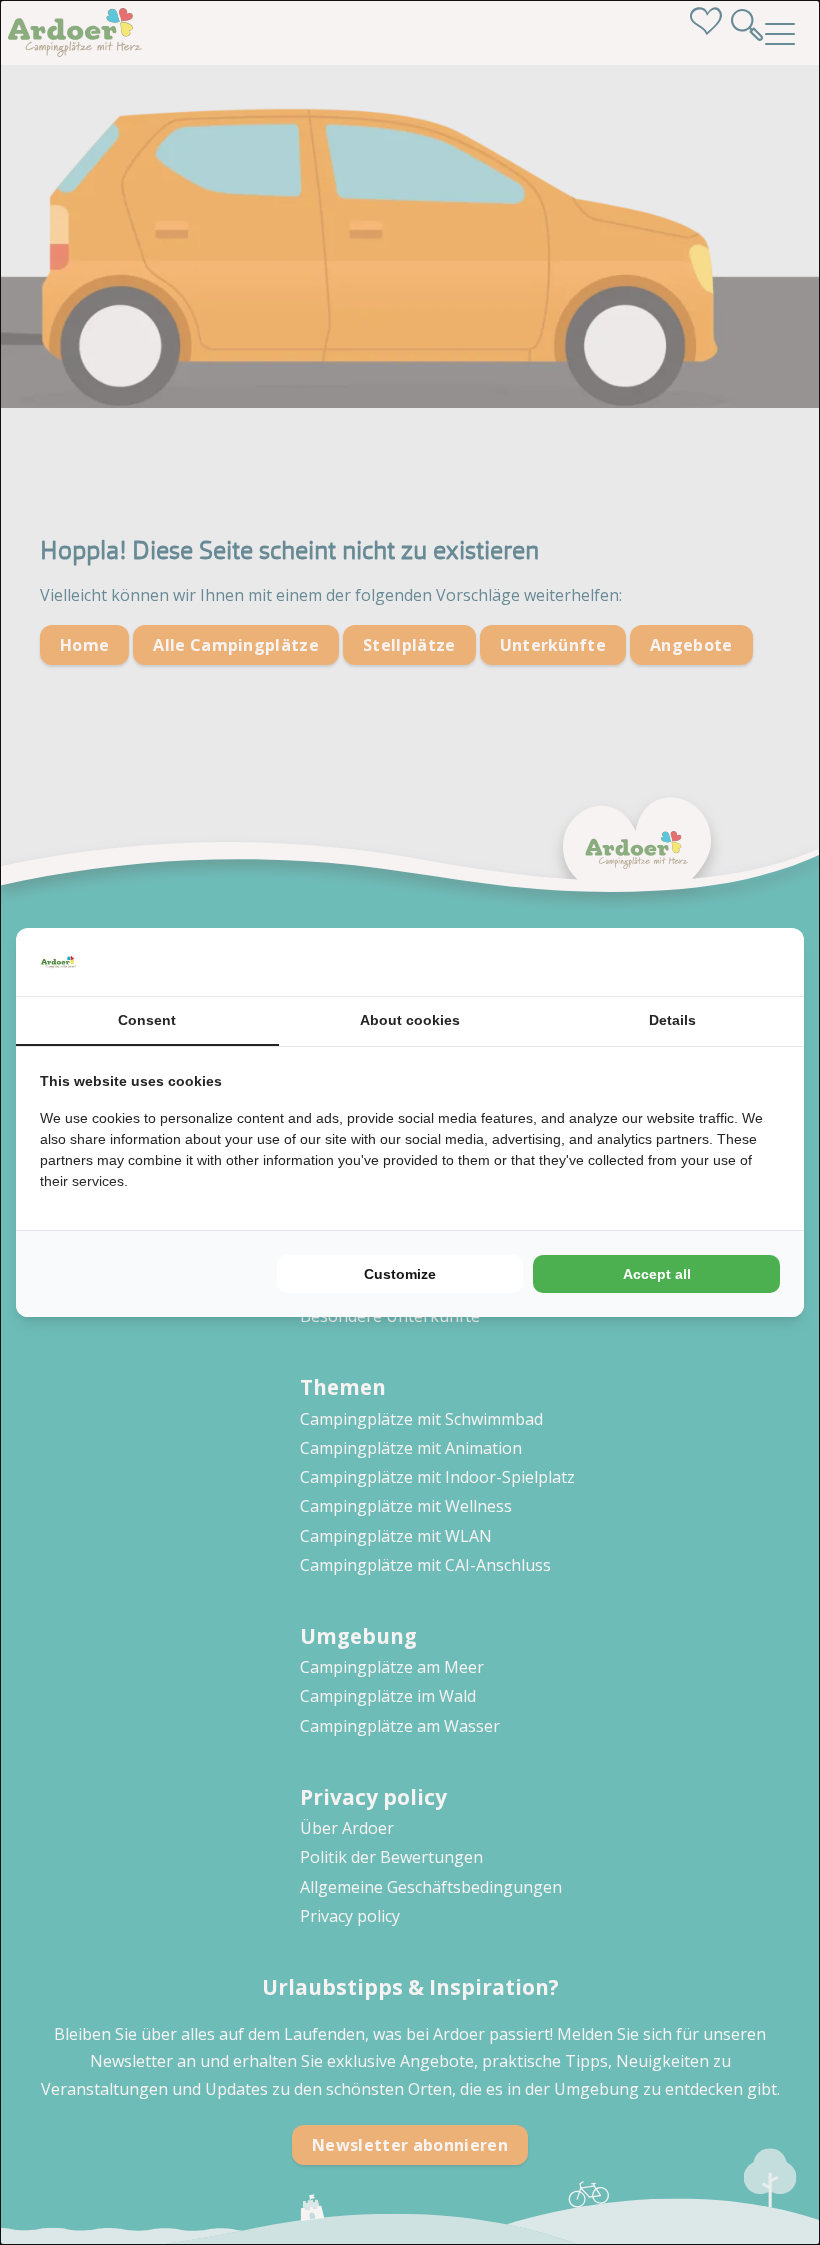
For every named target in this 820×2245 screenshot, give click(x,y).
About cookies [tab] (410, 1020)
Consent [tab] (147, 1020)
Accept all (657, 1274)
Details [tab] (672, 1020)
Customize (400, 1274)
